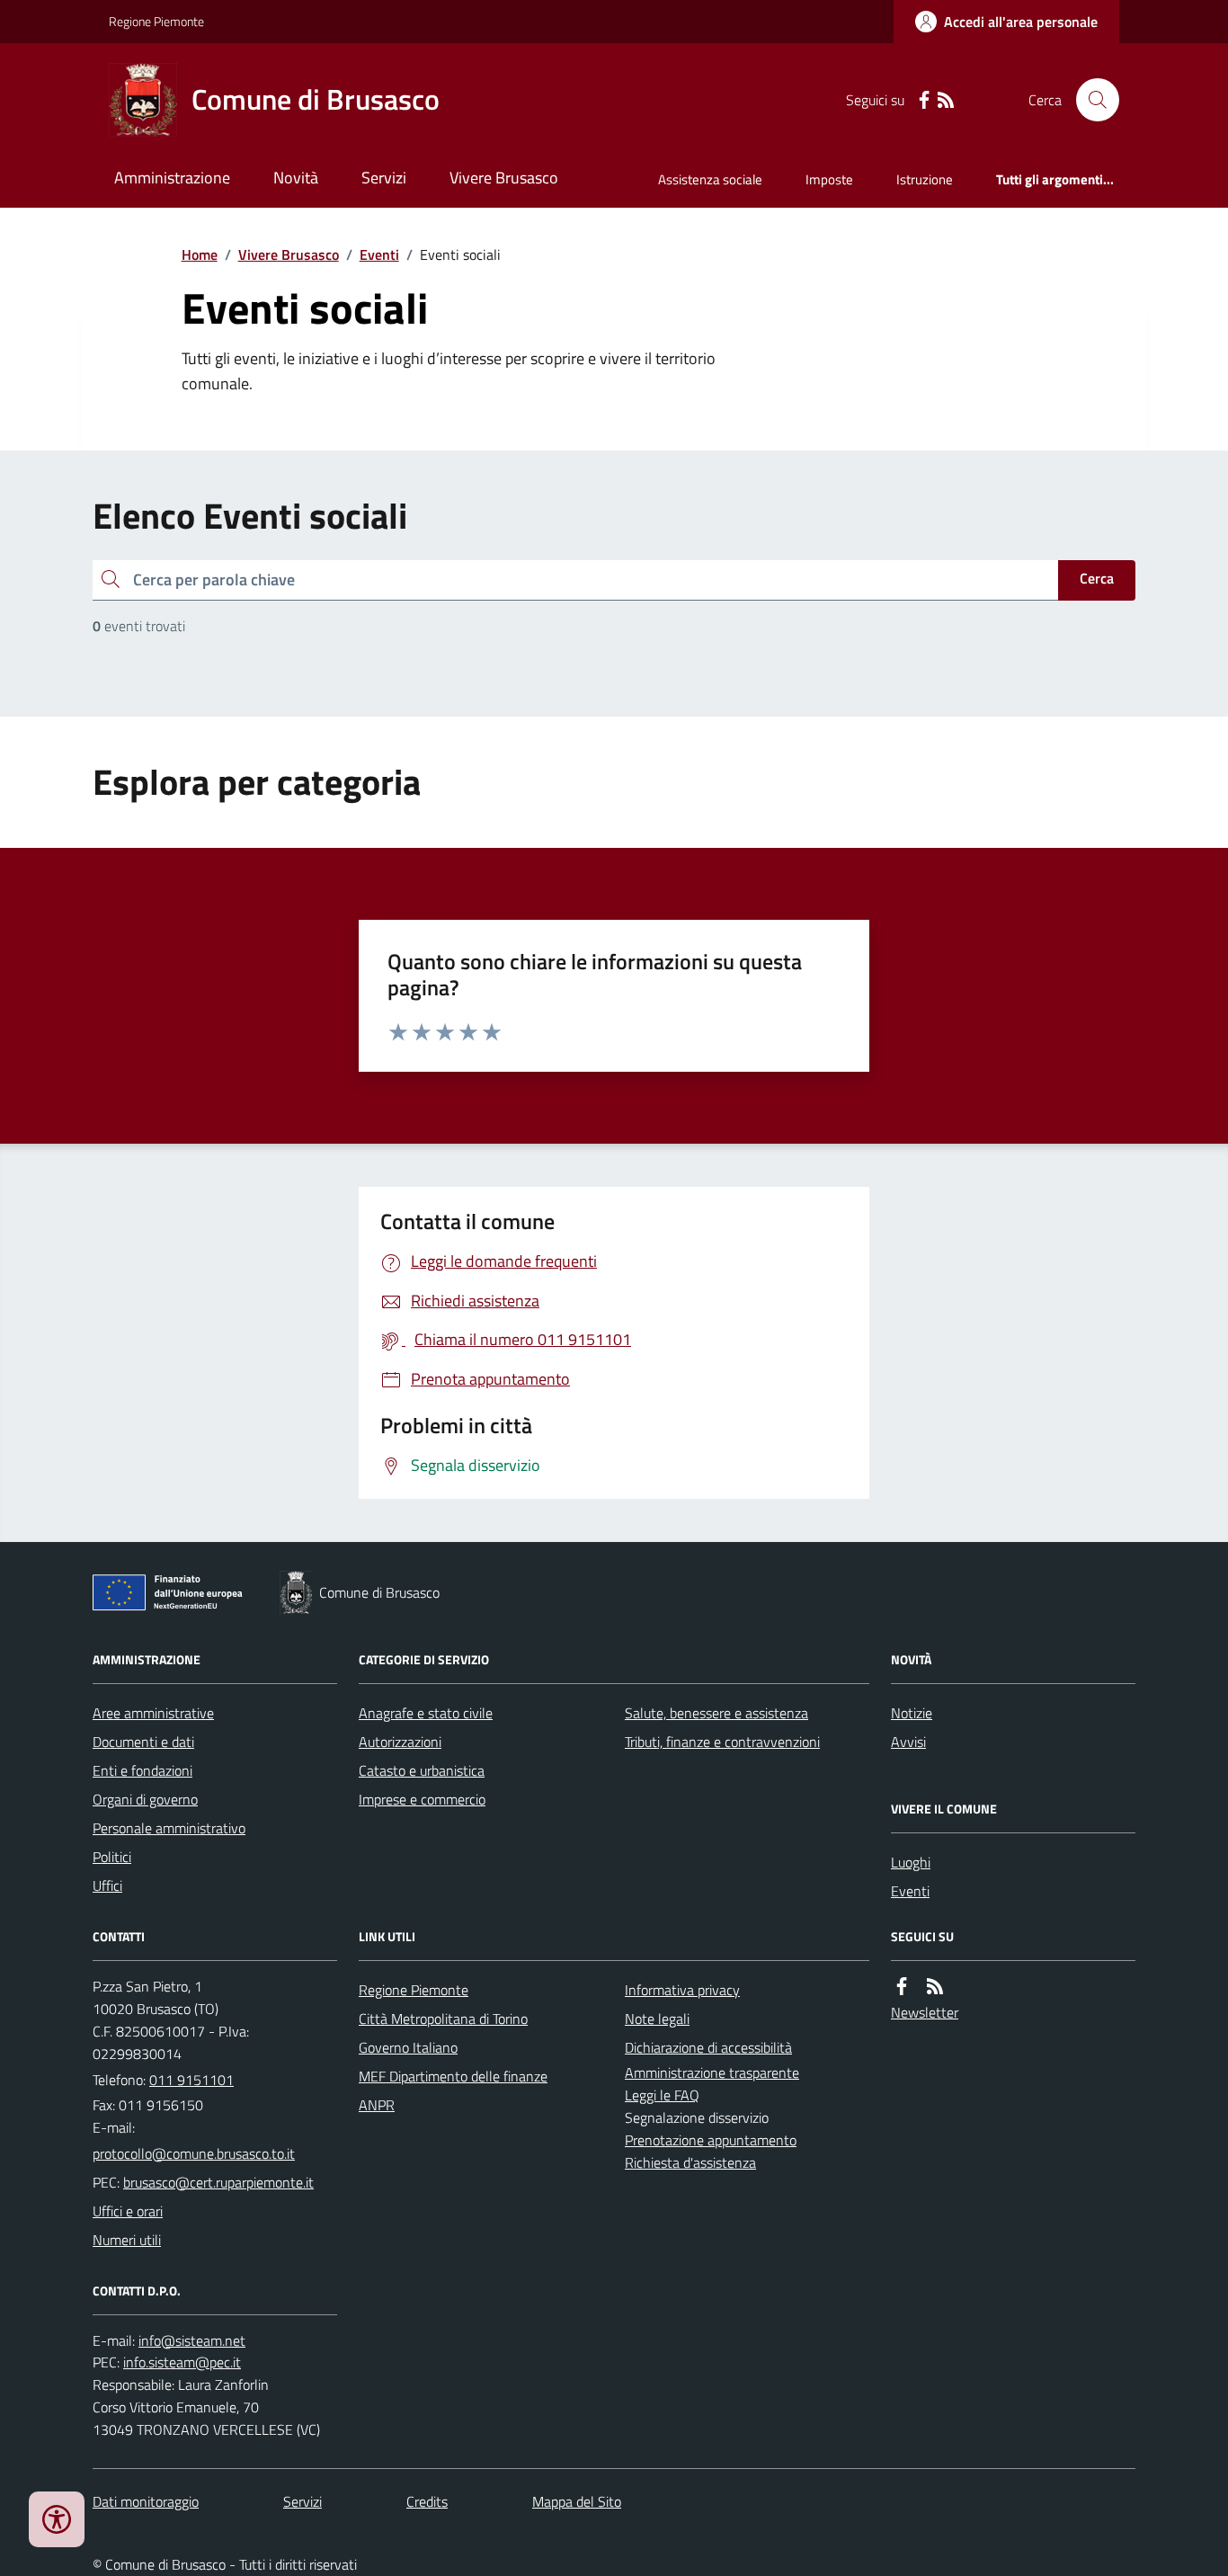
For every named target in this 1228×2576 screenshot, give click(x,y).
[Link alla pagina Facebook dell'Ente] (902, 1987)
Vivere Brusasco (504, 178)
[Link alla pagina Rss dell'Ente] (935, 1987)
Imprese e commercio (422, 1799)
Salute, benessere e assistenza (716, 1713)
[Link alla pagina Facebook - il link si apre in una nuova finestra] (924, 100)
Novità (296, 178)
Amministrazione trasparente (712, 2072)
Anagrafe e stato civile (426, 1713)
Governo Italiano (408, 2047)
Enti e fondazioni (142, 1770)
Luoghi (911, 1862)
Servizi (384, 178)
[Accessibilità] (57, 2519)
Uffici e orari (128, 2211)
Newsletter (925, 2012)
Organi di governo (145, 1799)
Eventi (379, 254)
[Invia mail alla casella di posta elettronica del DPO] (192, 2341)
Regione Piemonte (156, 21)
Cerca (1097, 578)
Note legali (657, 2019)
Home (200, 254)
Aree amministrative (153, 1713)
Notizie (912, 1713)
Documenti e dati (143, 1742)
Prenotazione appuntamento (711, 2140)
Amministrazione (172, 178)
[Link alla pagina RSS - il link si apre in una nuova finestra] (946, 100)
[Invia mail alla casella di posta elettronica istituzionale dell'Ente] (194, 2153)
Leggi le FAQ (662, 2095)
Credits (427, 2501)
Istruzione (925, 179)
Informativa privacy (682, 1990)
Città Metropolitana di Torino (443, 2019)
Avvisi (908, 1742)
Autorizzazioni (400, 1742)
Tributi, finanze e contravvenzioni (722, 1742)
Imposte (829, 179)
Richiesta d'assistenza (690, 2162)
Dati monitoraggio (146, 2501)
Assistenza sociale (710, 179)
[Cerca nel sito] (1090, 100)
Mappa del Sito (577, 2501)
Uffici (107, 1885)
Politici (112, 1857)
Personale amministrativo (169, 1828)
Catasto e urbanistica (422, 1770)
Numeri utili (127, 2240)
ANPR (377, 2105)
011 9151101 (191, 2080)
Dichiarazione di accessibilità (708, 2047)
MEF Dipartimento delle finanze (453, 2076)
